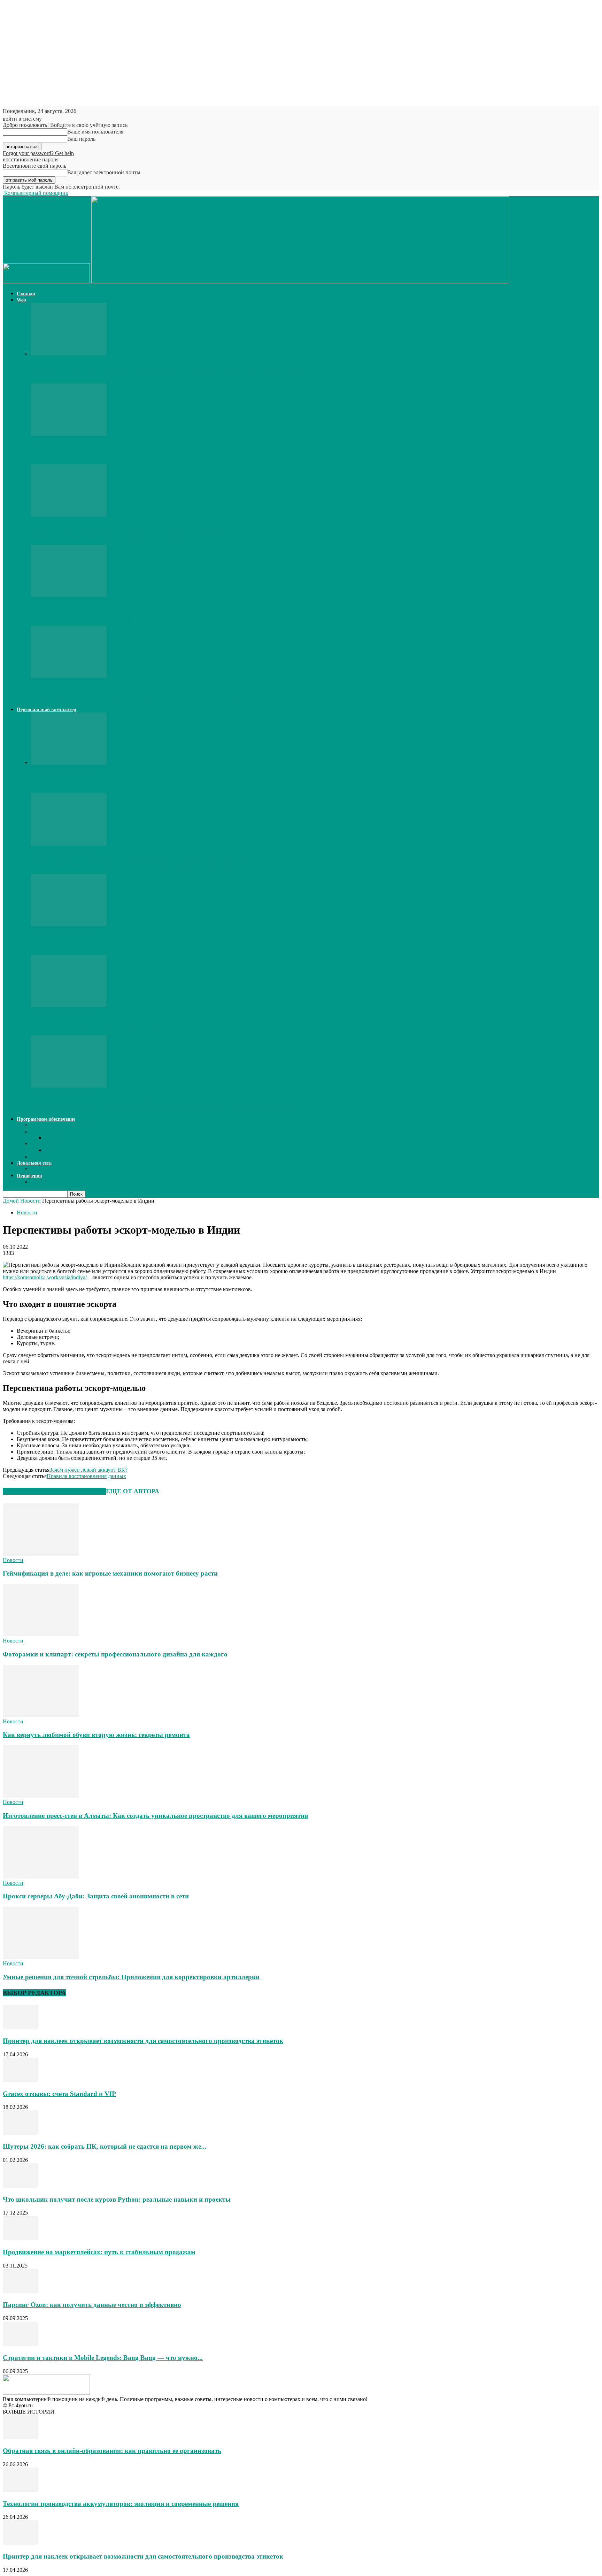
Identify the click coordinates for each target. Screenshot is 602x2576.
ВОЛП (38, 1169)
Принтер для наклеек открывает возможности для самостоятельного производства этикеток (171, 373)
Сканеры (41, 1182)
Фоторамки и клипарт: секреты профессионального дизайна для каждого (115, 1654)
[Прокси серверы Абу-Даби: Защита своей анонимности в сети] (41, 1877)
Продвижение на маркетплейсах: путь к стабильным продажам (99, 2252)
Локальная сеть (34, 1163)
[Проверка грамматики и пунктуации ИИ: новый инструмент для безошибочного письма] (69, 1086)
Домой (11, 1201)
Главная (26, 294)
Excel (51, 1138)
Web (21, 300)
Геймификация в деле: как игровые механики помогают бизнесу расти (110, 1573)
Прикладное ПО (50, 1131)
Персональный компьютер (47, 710)
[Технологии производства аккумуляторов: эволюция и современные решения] (20, 2490)
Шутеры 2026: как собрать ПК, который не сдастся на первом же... (105, 2146)
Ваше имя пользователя (95, 132)
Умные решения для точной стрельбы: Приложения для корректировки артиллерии (131, 1977)
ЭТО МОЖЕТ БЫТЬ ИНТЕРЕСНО (54, 1491)
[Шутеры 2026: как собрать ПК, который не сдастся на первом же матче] (69, 515)
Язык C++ (43, 1156)
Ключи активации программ (65, 1125)
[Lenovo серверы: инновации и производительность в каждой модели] (69, 763)
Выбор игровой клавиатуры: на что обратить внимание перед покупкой (141, 863)
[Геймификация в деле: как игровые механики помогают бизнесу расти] (41, 1554)
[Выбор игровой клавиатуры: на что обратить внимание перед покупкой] (69, 844)
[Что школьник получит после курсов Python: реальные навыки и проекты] (69, 595)
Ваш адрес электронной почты (104, 172)
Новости (30, 1201)
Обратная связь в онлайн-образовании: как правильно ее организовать (112, 2451)
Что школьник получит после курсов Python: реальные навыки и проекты (145, 615)
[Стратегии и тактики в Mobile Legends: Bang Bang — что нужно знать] (20, 2344)
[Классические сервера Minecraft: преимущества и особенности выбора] (69, 676)
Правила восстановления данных (86, 1476)
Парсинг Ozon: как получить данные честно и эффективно (92, 2305)
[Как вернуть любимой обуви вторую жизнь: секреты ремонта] (41, 1715)
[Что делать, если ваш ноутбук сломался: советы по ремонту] (69, 924)
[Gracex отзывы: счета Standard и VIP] (69, 434)
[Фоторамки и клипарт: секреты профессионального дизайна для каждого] (41, 1634)
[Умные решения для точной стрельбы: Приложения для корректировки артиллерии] (41, 1957)
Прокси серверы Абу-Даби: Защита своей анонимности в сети (96, 1896)
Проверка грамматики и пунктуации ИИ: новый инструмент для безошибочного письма (166, 1106)
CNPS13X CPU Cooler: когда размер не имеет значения (114, 1025)
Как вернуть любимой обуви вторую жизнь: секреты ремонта (96, 1735)
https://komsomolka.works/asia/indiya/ (45, 1277)
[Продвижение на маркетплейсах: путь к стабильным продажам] (20, 2238)
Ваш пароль (81, 139)
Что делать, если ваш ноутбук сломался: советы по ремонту (121, 944)
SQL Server (58, 1150)
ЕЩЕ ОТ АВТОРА (133, 1491)
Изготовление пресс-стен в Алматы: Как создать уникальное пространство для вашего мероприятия (155, 1816)
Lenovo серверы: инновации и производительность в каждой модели (134, 783)
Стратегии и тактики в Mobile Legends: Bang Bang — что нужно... (103, 2358)
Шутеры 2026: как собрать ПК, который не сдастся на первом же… (133, 535)
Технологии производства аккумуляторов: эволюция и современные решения (121, 2504)
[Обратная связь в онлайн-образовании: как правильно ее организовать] (20, 2437)
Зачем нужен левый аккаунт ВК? (88, 1470)
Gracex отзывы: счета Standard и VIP (87, 454)
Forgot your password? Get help (38, 153)
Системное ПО (49, 1144)
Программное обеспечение (46, 1119)
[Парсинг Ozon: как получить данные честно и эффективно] (20, 2291)
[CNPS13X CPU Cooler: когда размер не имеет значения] (69, 1005)
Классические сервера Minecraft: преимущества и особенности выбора (137, 696)
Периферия (29, 1176)
